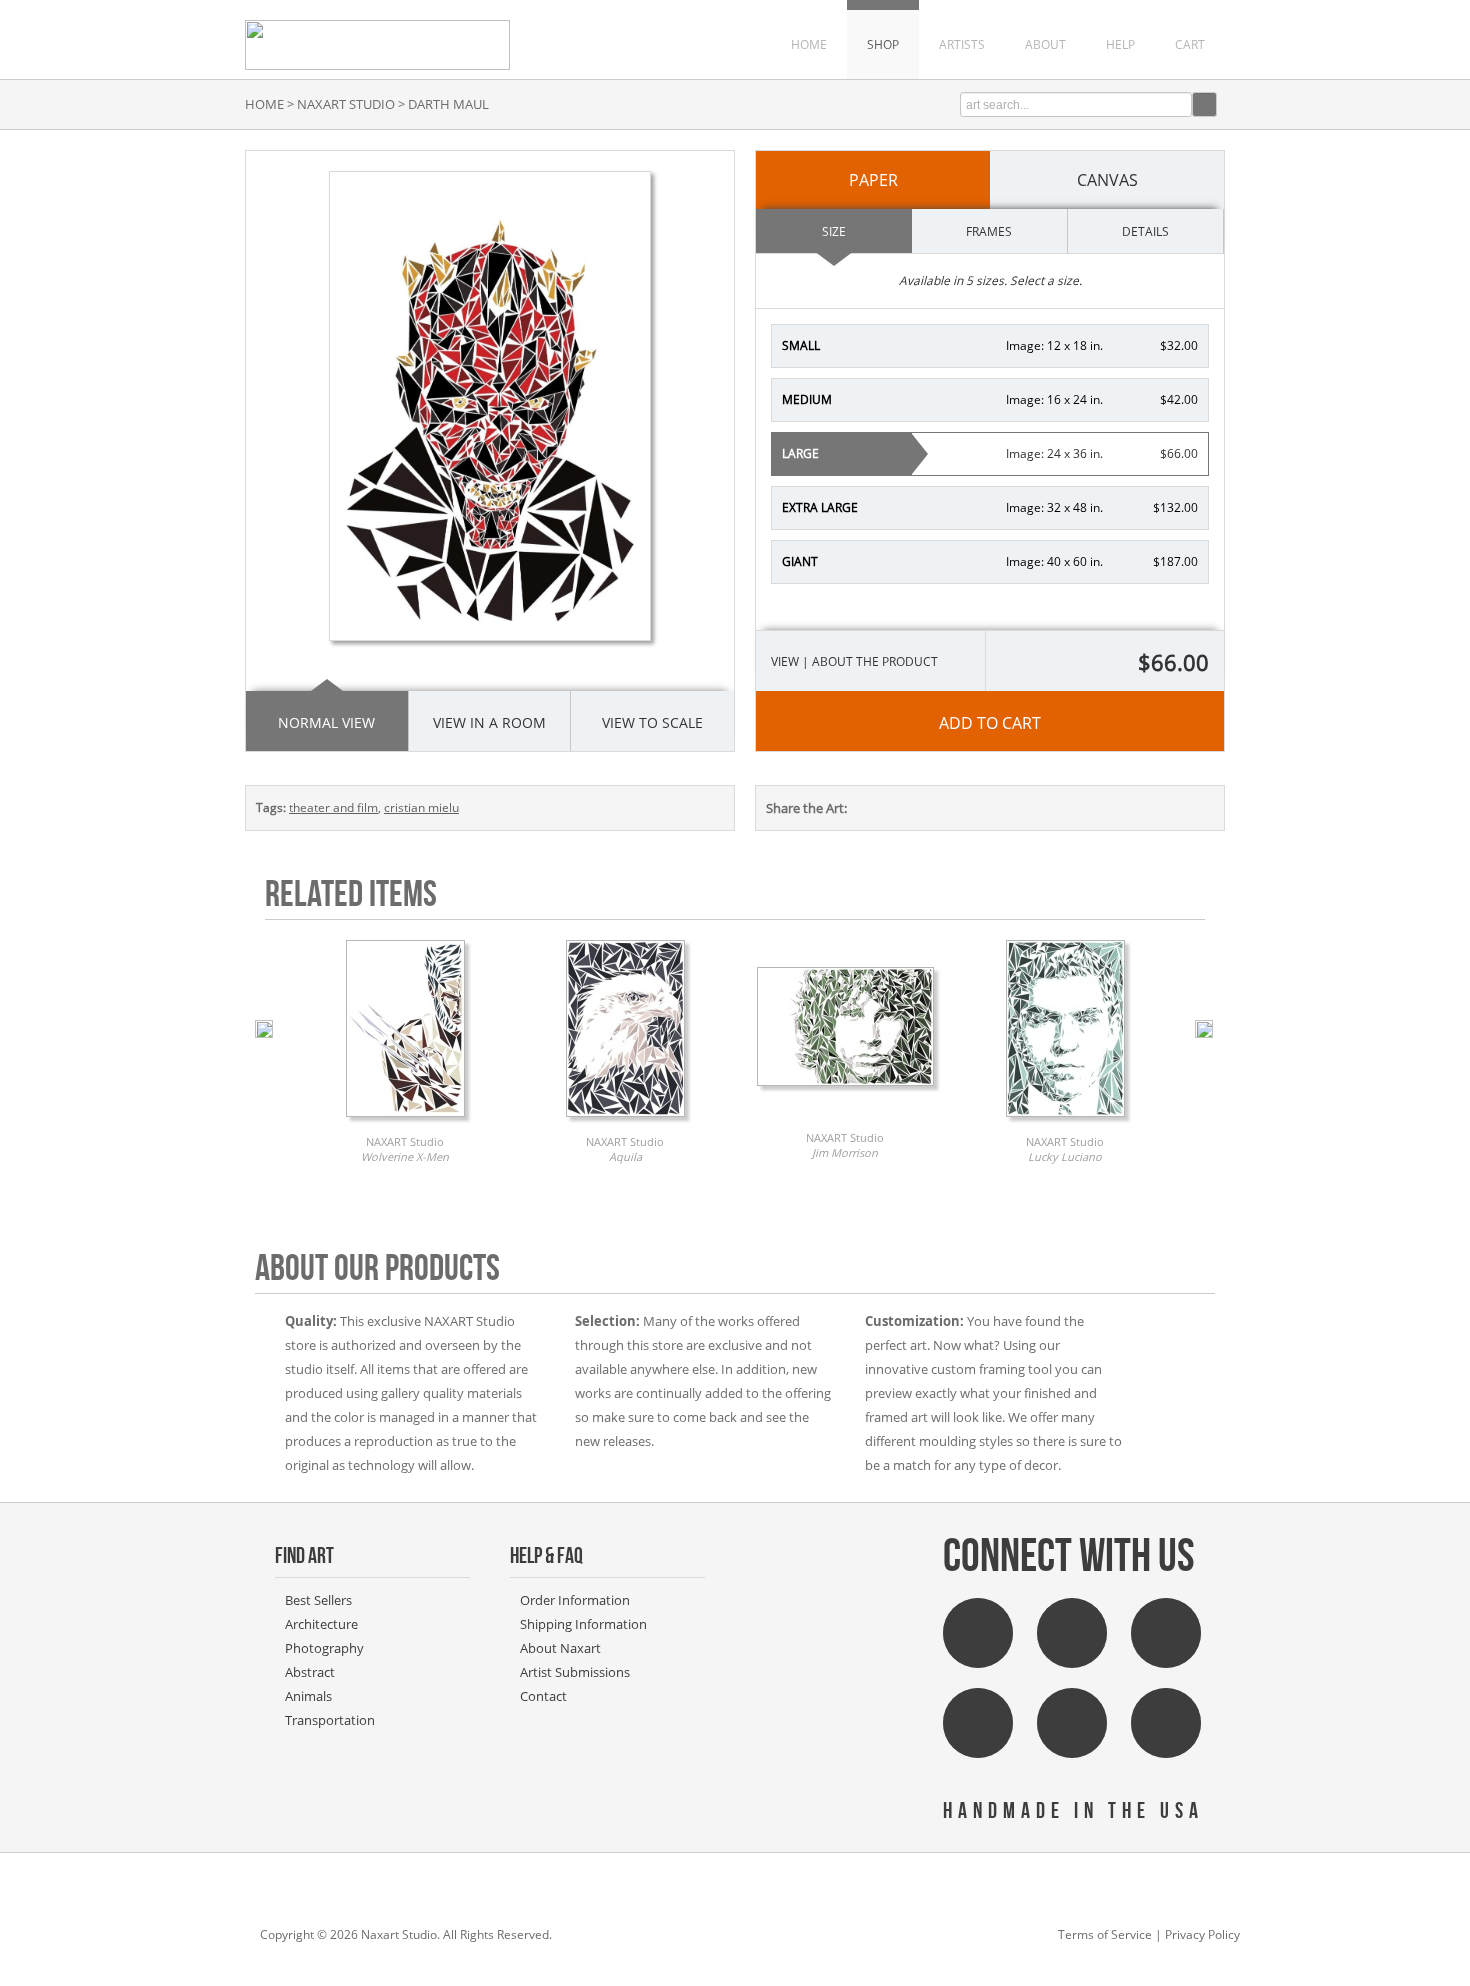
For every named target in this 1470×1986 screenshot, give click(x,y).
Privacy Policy (1202, 1934)
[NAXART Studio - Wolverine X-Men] (405, 1122)
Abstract (310, 1672)
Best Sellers (318, 1600)
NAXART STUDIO (346, 104)
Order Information (575, 1600)
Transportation (330, 1720)
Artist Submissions (575, 1672)
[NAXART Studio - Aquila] (625, 1122)
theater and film (333, 807)
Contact (543, 1696)
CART (1190, 44)
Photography (324, 1648)
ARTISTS (962, 44)
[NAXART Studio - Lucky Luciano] (1065, 1122)
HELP (1120, 44)
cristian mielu (421, 807)
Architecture (321, 1624)
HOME (809, 44)
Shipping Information (583, 1624)
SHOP (883, 44)
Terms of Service (1105, 1934)
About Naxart (560, 1648)
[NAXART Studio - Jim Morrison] (845, 1091)
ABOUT (1045, 44)
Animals (308, 1696)
